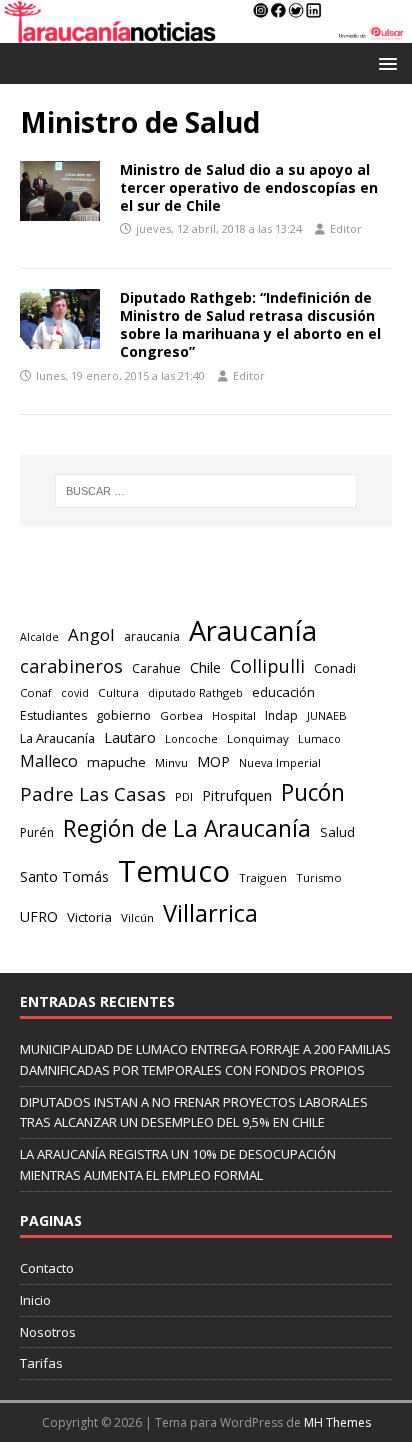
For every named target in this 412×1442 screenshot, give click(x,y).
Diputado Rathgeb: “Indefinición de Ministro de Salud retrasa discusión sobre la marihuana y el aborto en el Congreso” (250, 325)
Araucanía (253, 630)
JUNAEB (327, 715)
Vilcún (137, 917)
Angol (91, 634)
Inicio (35, 1300)
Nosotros (48, 1332)
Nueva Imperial (280, 762)
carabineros (71, 666)
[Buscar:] (206, 491)
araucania (152, 636)
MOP (213, 761)
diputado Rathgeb (195, 692)
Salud (337, 832)
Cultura (118, 692)
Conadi (335, 668)
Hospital (234, 715)
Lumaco (319, 738)
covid (75, 693)
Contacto (47, 1268)
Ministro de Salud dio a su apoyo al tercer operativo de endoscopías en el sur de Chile (249, 187)
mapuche (116, 762)
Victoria (89, 917)
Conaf (36, 692)
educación (283, 692)
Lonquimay (258, 738)
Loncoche (191, 738)
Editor (346, 228)
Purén (37, 832)
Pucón (313, 792)
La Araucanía (57, 738)
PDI (184, 796)
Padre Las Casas (93, 794)
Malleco (49, 761)
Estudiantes (53, 715)
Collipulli (267, 666)
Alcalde (39, 637)
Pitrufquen (237, 795)
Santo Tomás (64, 876)
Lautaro (130, 737)
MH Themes (337, 1422)
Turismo (319, 877)
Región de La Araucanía (187, 828)
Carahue (156, 668)
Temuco (174, 871)
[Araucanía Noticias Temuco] (206, 31)
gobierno (123, 715)
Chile (205, 667)
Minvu (171, 762)
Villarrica (210, 913)
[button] (384, 62)
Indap (281, 715)
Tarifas (41, 1363)
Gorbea (181, 715)
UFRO (39, 916)
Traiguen (263, 877)
